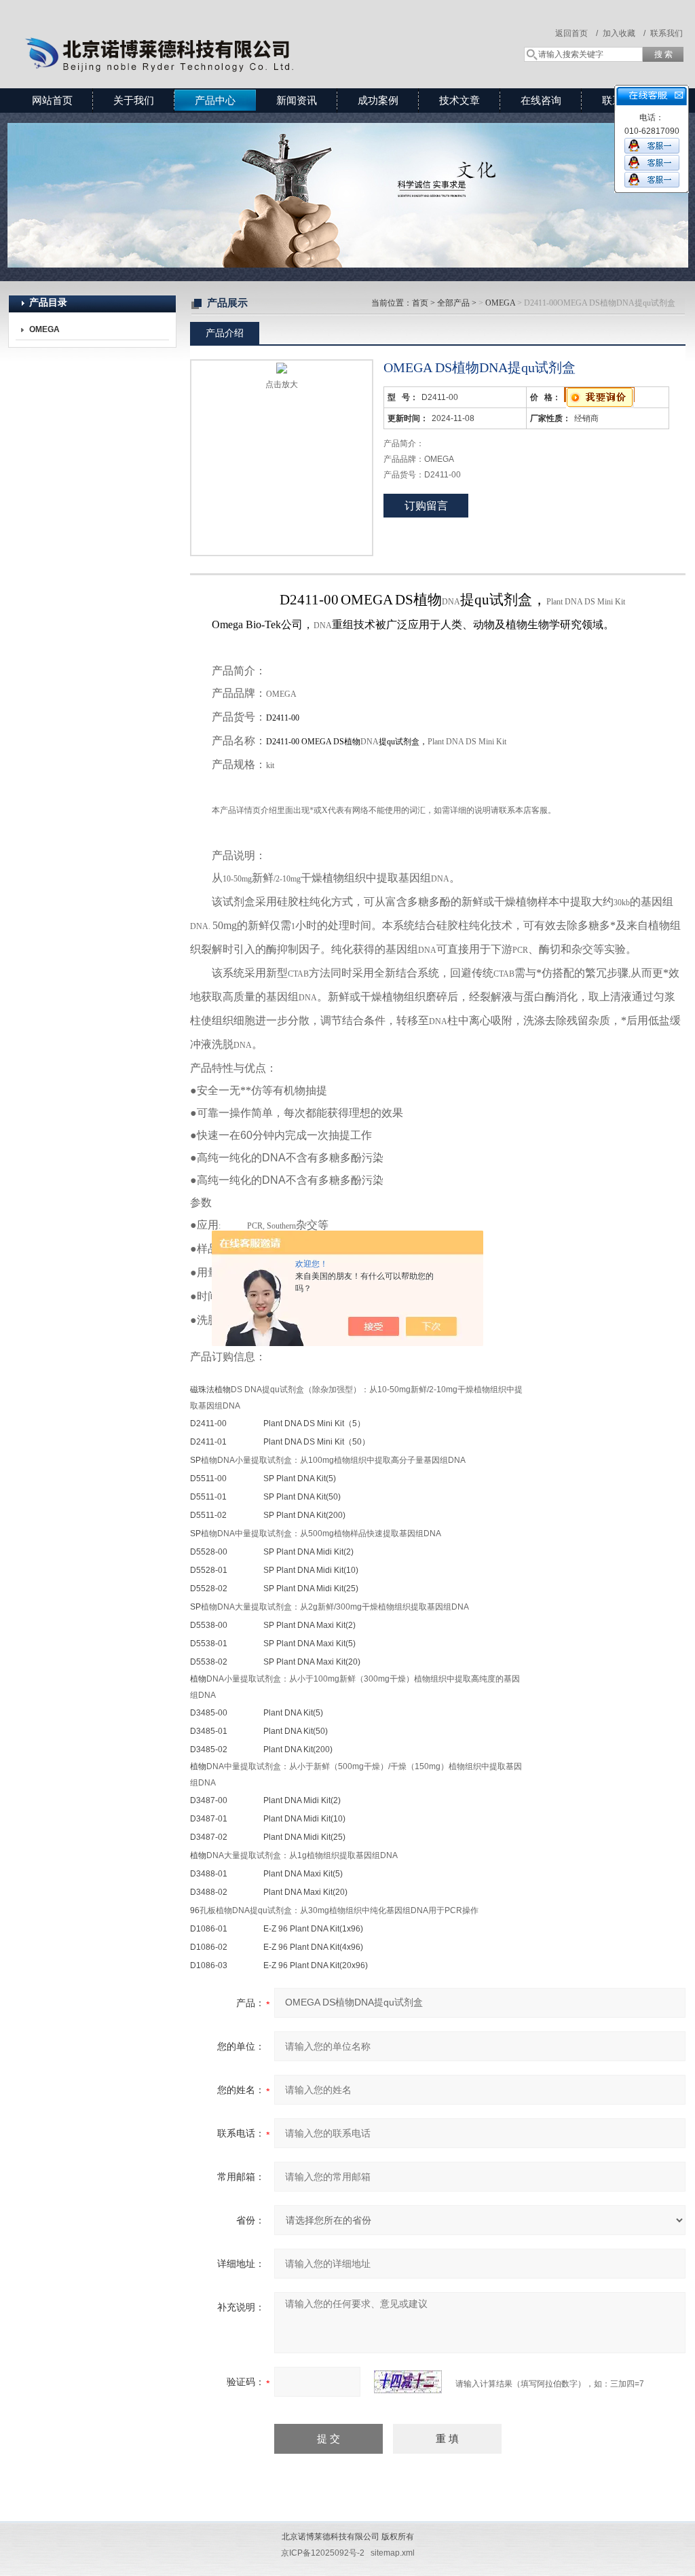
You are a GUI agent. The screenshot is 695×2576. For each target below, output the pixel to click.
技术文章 (459, 100)
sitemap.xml (393, 2553)
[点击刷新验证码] (408, 2382)
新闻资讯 (297, 100)
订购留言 (426, 506)
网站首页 (52, 100)
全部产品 (453, 303)
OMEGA (500, 303)
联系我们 (666, 33)
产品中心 (215, 100)
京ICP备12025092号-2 (323, 2553)
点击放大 (282, 384)
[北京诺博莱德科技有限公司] (205, 31)
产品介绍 (225, 333)
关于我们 (134, 100)
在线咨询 (541, 100)
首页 (420, 303)
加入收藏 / (624, 33)
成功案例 (378, 100)
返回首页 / (577, 33)
